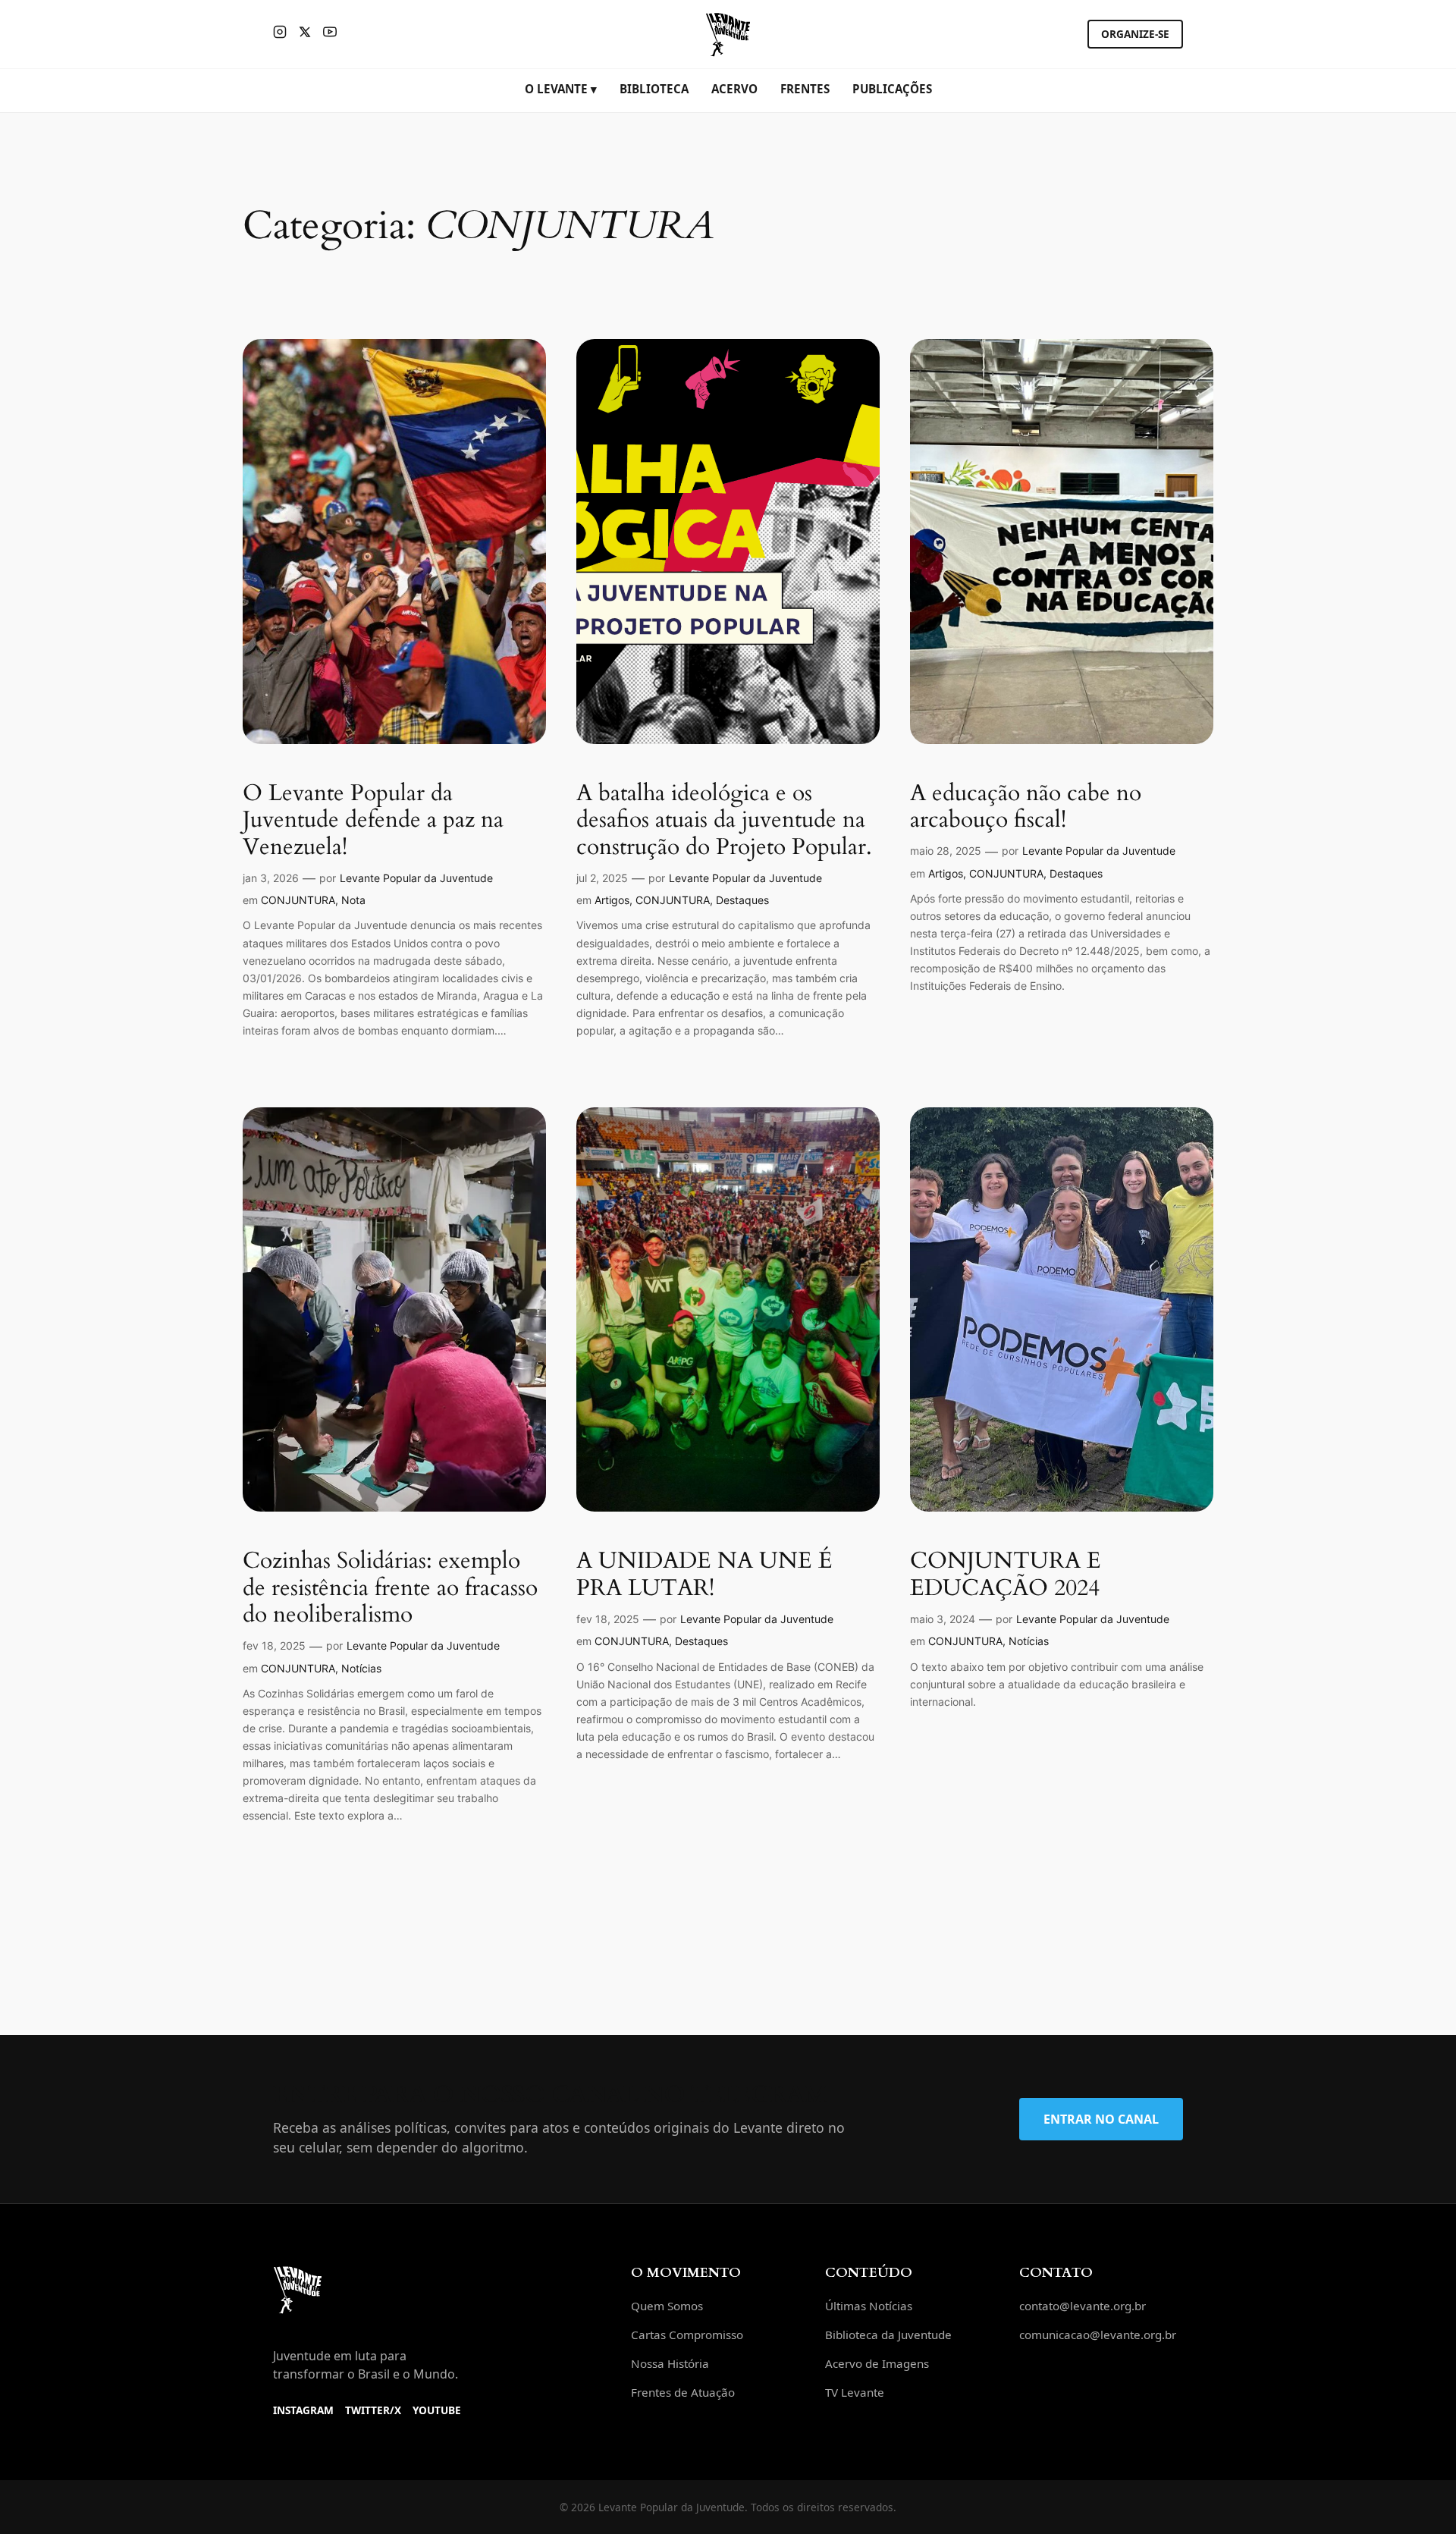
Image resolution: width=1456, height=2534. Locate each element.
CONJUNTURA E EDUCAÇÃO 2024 (1006, 1575)
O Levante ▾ (561, 89)
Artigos (612, 900)
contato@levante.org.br (1083, 2306)
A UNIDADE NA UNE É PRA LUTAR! (704, 1575)
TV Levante (855, 2392)
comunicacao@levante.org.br (1098, 2335)
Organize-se (1135, 34)
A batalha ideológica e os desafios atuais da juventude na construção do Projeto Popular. (724, 821)
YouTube (437, 2410)
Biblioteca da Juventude (888, 2335)
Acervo (734, 89)
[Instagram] (280, 34)
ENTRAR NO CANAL (1101, 2119)
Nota (353, 900)
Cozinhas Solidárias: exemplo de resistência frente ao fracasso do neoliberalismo (390, 1589)
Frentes (805, 89)
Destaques (742, 900)
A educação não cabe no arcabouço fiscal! (1026, 807)
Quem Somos (667, 2306)
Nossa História (670, 2363)
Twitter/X (373, 2410)
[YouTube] (330, 34)
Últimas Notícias (869, 2306)
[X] (305, 34)
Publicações (892, 89)
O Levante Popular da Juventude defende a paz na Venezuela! (373, 821)
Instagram (303, 2410)
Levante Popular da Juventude (416, 878)
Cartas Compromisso (687, 2335)
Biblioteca (654, 89)
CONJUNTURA (298, 900)
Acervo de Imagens (877, 2363)
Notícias (361, 1668)
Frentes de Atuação (683, 2392)
